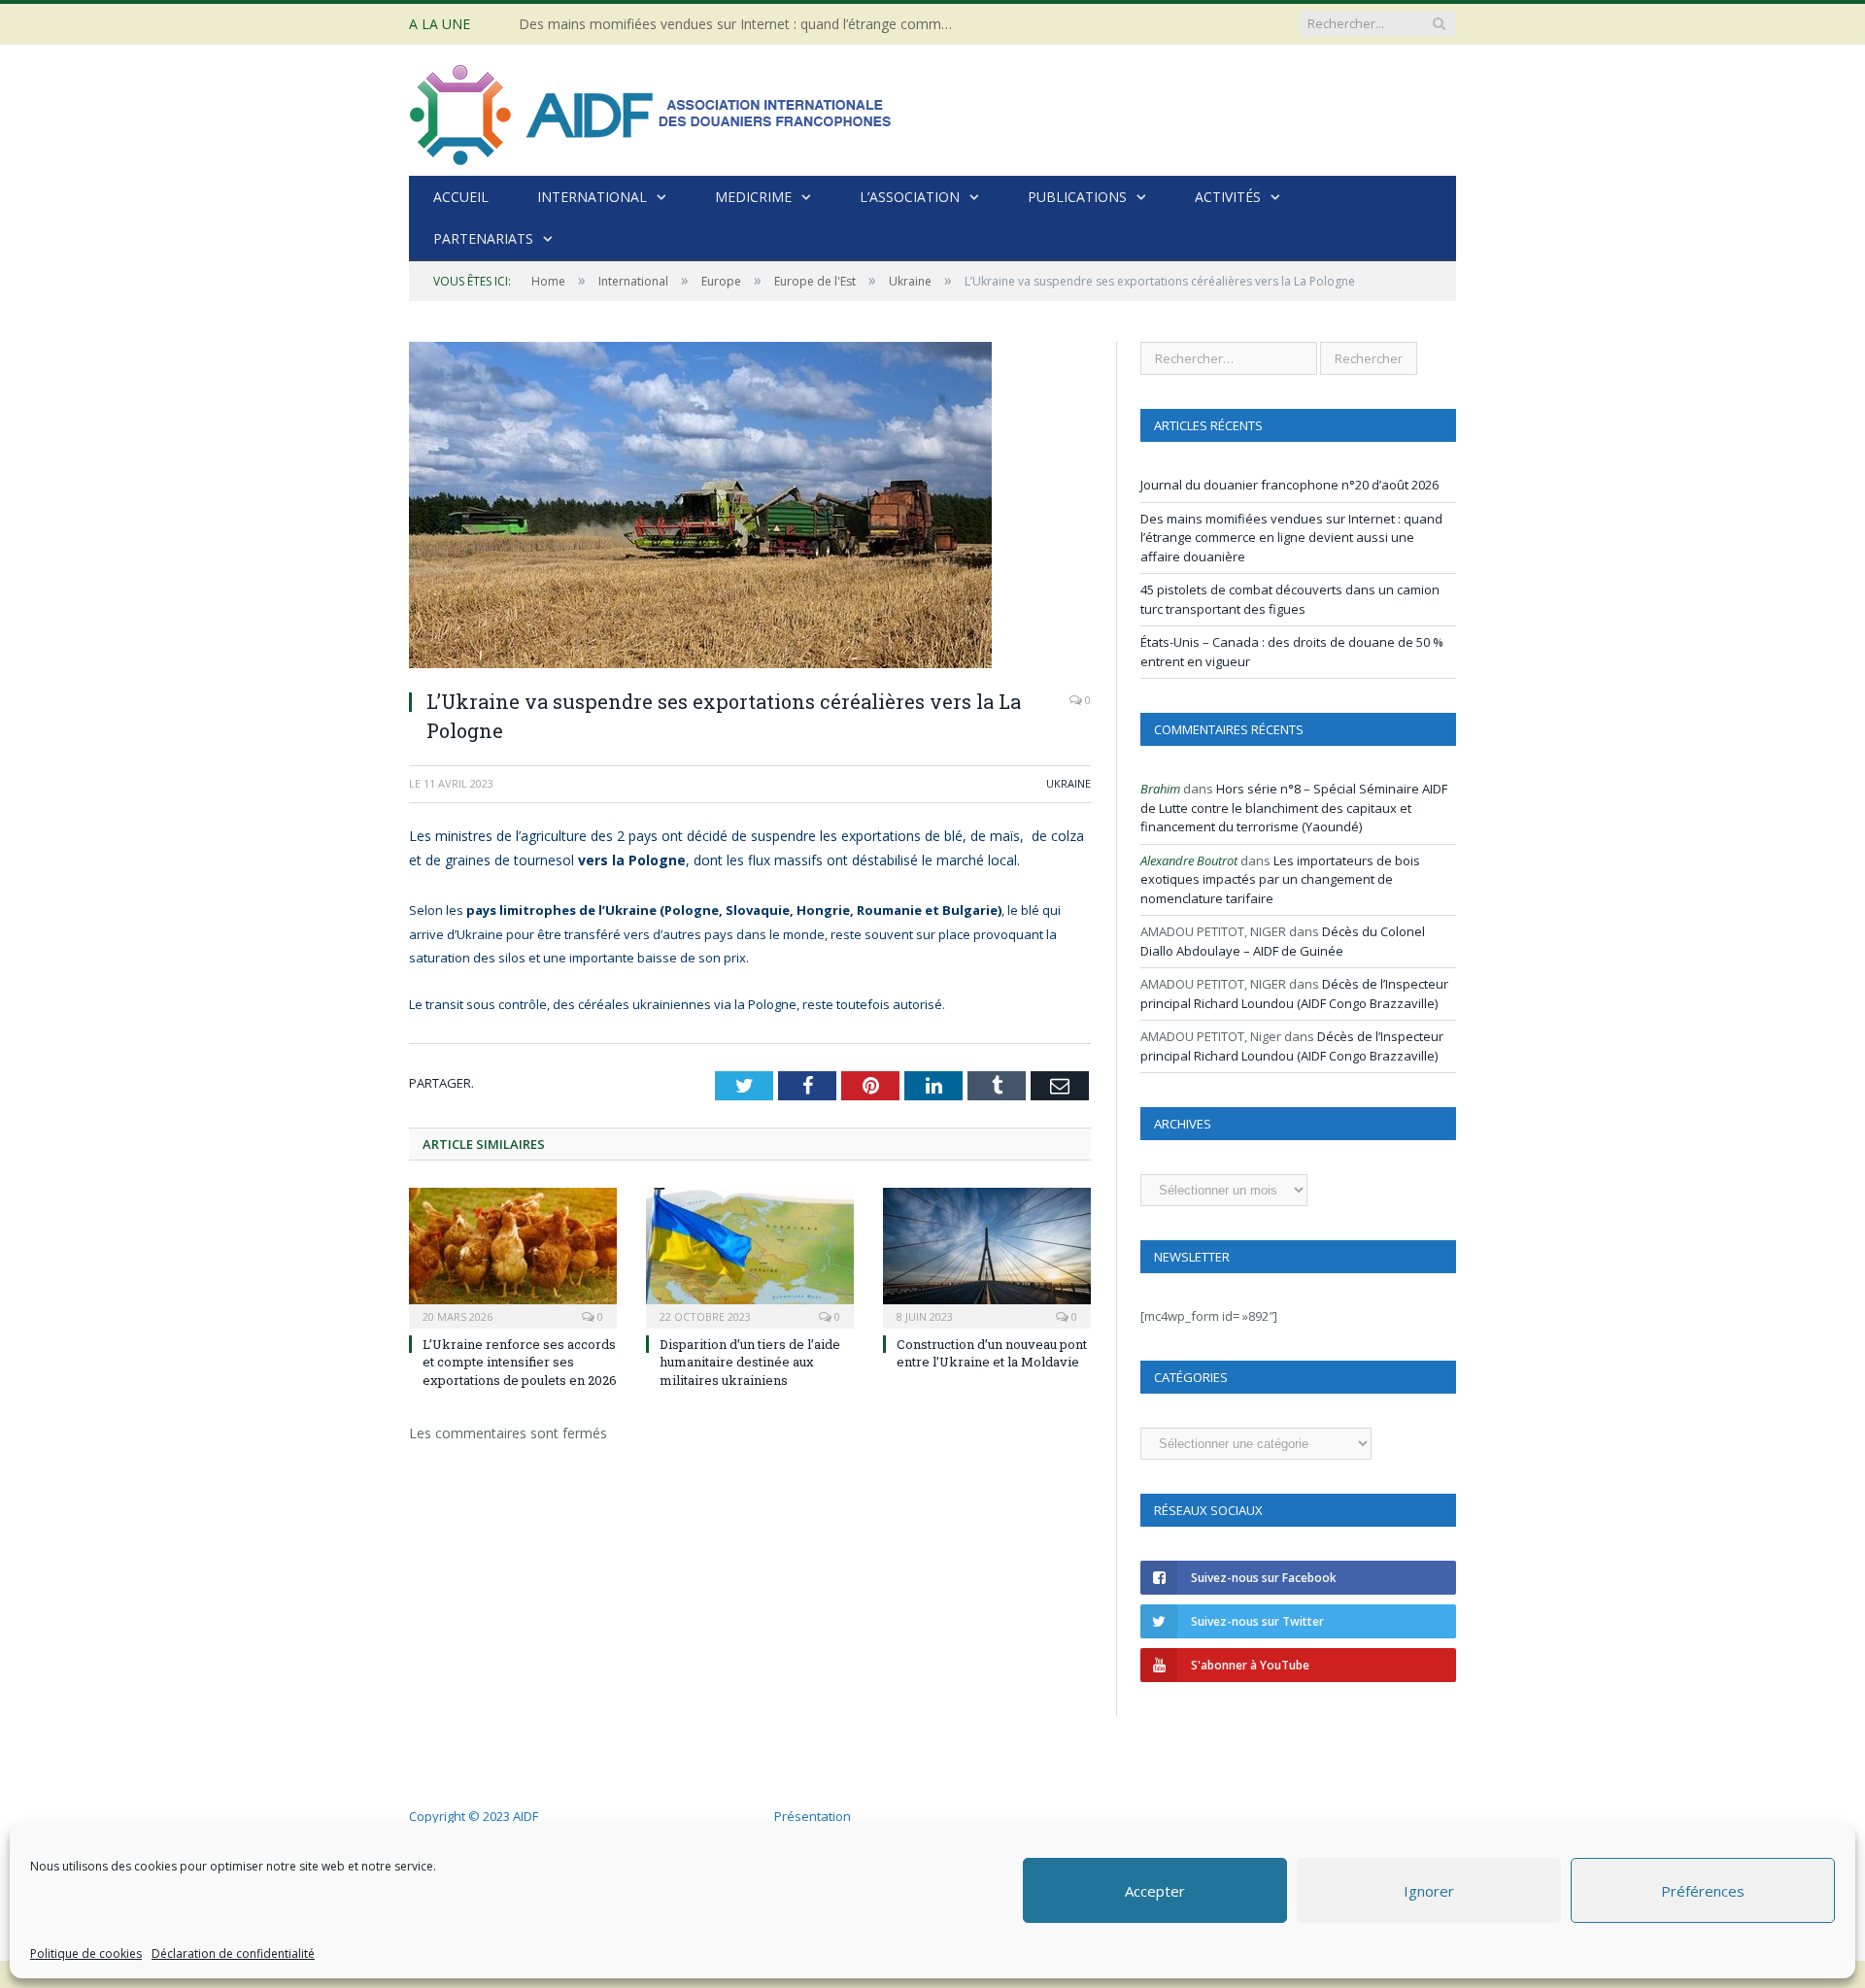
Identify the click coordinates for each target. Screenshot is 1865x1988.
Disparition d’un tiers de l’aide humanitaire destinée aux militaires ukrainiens (750, 1362)
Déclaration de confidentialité (233, 1954)
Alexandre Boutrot (1189, 860)
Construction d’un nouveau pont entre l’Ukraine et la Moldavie (992, 1353)
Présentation (813, 1816)
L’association (910, 197)
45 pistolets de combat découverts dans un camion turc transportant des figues (1290, 599)
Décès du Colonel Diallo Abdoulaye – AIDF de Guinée (1283, 941)
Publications (1077, 197)
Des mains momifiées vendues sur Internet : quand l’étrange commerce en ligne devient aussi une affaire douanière (742, 24)
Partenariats (483, 238)
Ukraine (1068, 783)
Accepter (1155, 1891)
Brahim (1160, 789)
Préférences (1703, 1891)
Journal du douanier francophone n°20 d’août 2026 (1289, 485)
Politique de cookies (86, 1954)
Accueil (461, 197)
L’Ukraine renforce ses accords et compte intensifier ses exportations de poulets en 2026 (520, 1362)
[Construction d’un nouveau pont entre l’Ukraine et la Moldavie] (987, 1256)
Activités (1228, 197)
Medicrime (753, 197)
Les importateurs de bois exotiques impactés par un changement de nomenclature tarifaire (1280, 879)
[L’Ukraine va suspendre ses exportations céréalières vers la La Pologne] (750, 507)
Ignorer (1429, 1891)
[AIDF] (652, 110)
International (592, 197)
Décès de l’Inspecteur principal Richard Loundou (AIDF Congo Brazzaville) (1294, 994)
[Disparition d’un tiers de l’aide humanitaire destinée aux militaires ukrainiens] (750, 1256)
